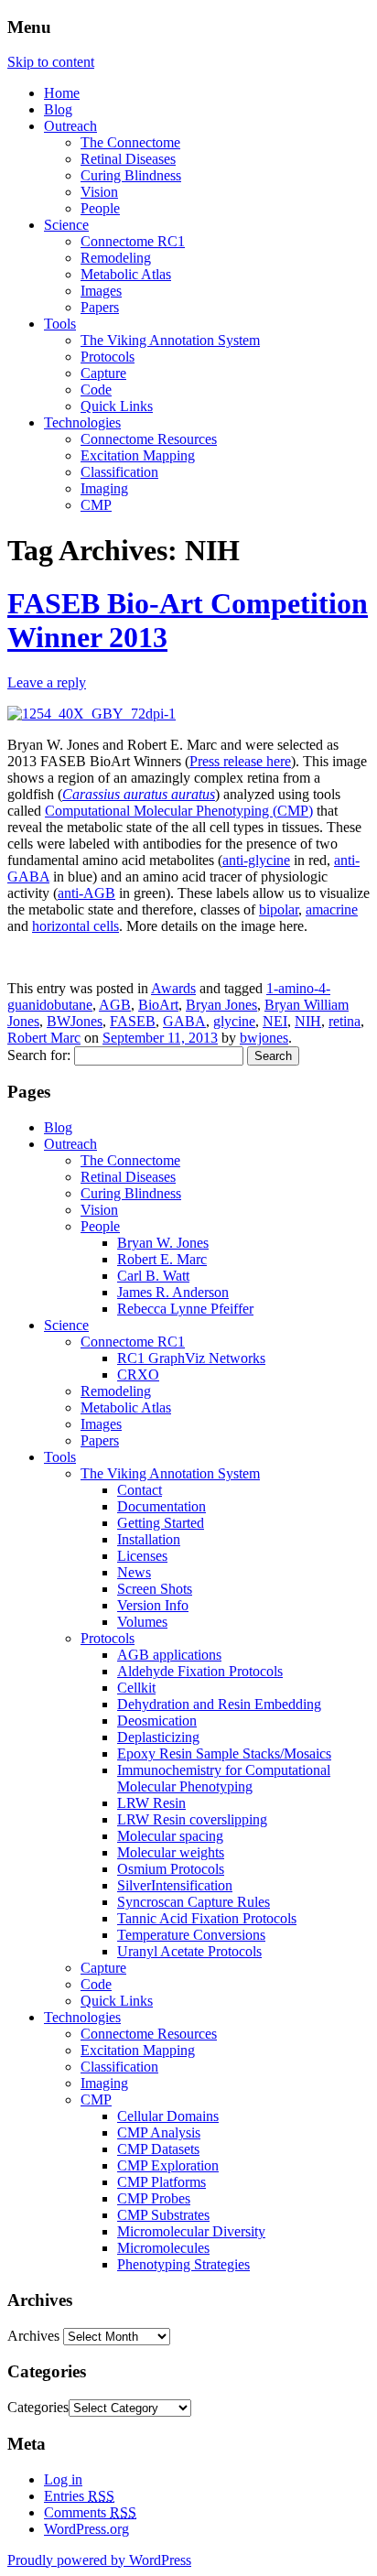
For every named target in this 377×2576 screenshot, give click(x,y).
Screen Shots (155, 1589)
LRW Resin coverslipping (192, 1819)
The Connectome (130, 142)
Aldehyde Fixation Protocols (200, 1671)
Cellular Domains (168, 2116)
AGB (115, 1005)
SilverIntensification (175, 1885)
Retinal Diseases (128, 159)
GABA (184, 1021)
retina (345, 1021)
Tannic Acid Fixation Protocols (207, 1918)
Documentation (162, 1506)
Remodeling (116, 258)
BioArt (158, 1005)
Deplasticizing (158, 1737)
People (100, 208)
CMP (96, 505)
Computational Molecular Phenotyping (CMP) (179, 811)
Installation (149, 1539)
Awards (173, 988)
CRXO (138, 1375)
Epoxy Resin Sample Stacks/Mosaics (224, 1753)
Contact (140, 1490)
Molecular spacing (170, 1836)
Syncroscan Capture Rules (194, 1902)
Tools (60, 324)
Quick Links (117, 406)
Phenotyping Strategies (183, 2264)
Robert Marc (44, 1038)
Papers (100, 307)
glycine (234, 1021)
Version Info (153, 1605)
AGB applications (169, 1655)
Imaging (104, 488)
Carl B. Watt (153, 1276)
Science (66, 225)
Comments (90, 2512)
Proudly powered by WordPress (99, 2560)
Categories (38, 2407)
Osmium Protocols (171, 1869)
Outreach (70, 126)
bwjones (264, 1038)
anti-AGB (86, 893)
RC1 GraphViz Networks (191, 1358)
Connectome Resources (149, 439)
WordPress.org (86, 2529)
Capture (103, 373)
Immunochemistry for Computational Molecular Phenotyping (224, 1778)
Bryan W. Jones (163, 1243)
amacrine (332, 909)
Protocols (108, 357)
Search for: (39, 1055)
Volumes (142, 1622)
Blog (58, 109)
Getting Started (161, 1523)
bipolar (279, 909)
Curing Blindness (131, 175)
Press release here (240, 761)
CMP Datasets (158, 2149)
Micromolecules (163, 2248)
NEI (275, 1021)
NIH (308, 1021)
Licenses (142, 1556)
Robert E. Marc (162, 1259)
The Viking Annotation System (170, 340)
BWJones (75, 1021)
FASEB (133, 1021)
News (134, 1572)
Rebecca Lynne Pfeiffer (185, 1309)
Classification (119, 472)
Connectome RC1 (133, 241)
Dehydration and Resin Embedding (219, 1704)
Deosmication (157, 1721)
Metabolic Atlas (126, 274)
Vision (99, 192)
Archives (33, 2336)
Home (62, 93)
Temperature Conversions (191, 1935)
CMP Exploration (168, 2165)
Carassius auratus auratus (139, 794)
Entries (79, 2496)
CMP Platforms (162, 2182)
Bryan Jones (221, 1005)
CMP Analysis (159, 2132)
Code (96, 390)
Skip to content (51, 62)
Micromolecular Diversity (191, 2231)
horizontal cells (75, 926)
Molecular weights (171, 1852)
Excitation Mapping (138, 455)
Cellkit (136, 1688)
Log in (63, 2479)
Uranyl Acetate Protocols (189, 1951)
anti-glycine (256, 860)
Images (101, 291)
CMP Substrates (163, 2215)
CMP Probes (154, 2198)
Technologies (82, 422)
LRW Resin (151, 1803)
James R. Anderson (173, 1292)
